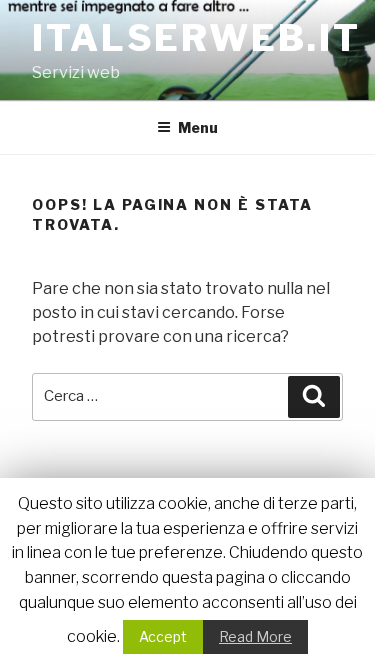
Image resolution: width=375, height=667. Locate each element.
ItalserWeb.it (196, 38)
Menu (198, 127)
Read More (255, 636)
